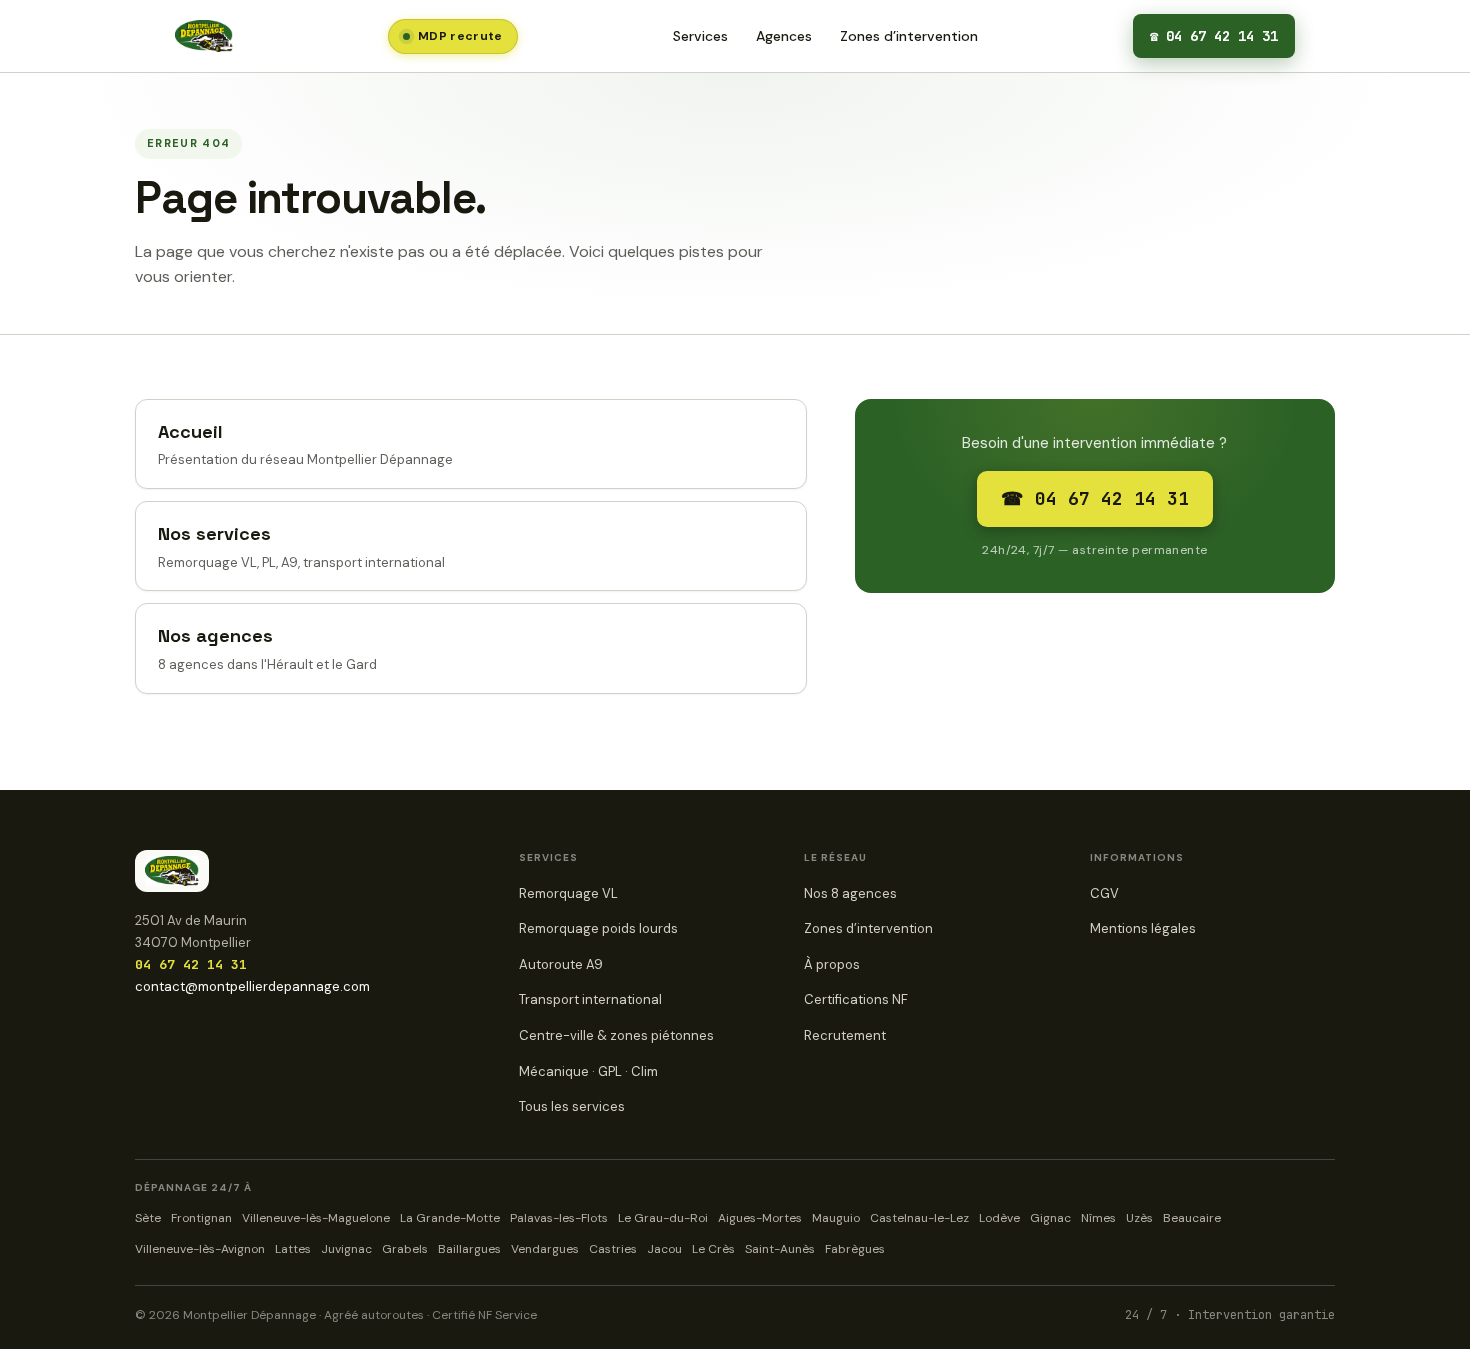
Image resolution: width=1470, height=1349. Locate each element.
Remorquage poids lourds (598, 928)
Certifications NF (856, 999)
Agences (784, 36)
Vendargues (545, 1249)
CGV (1104, 893)
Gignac (1050, 1218)
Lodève (999, 1218)
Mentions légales (1143, 928)
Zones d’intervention (909, 36)
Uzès (1139, 1218)
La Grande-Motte (450, 1218)
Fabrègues (855, 1249)
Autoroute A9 (561, 964)
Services (700, 36)
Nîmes (1098, 1218)
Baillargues (469, 1249)
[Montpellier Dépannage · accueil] (204, 36)
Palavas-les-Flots (559, 1218)
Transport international (590, 999)
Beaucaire (1192, 1218)
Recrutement (845, 1035)
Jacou (664, 1249)
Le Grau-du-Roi (663, 1218)
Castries (613, 1249)
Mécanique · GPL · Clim (588, 1071)
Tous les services (572, 1106)
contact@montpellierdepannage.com (252, 986)
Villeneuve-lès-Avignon (200, 1249)
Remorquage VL (568, 893)
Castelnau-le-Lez (919, 1218)
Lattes (293, 1249)
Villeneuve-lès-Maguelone (316, 1218)
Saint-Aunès (780, 1249)
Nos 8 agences (850, 893)
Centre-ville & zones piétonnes (616, 1035)
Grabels (405, 1249)
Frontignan (201, 1218)
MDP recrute (460, 36)
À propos (832, 964)
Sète (148, 1218)
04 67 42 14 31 (1214, 36)
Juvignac (346, 1249)
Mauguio (836, 1218)
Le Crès (713, 1249)
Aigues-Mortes (760, 1218)
